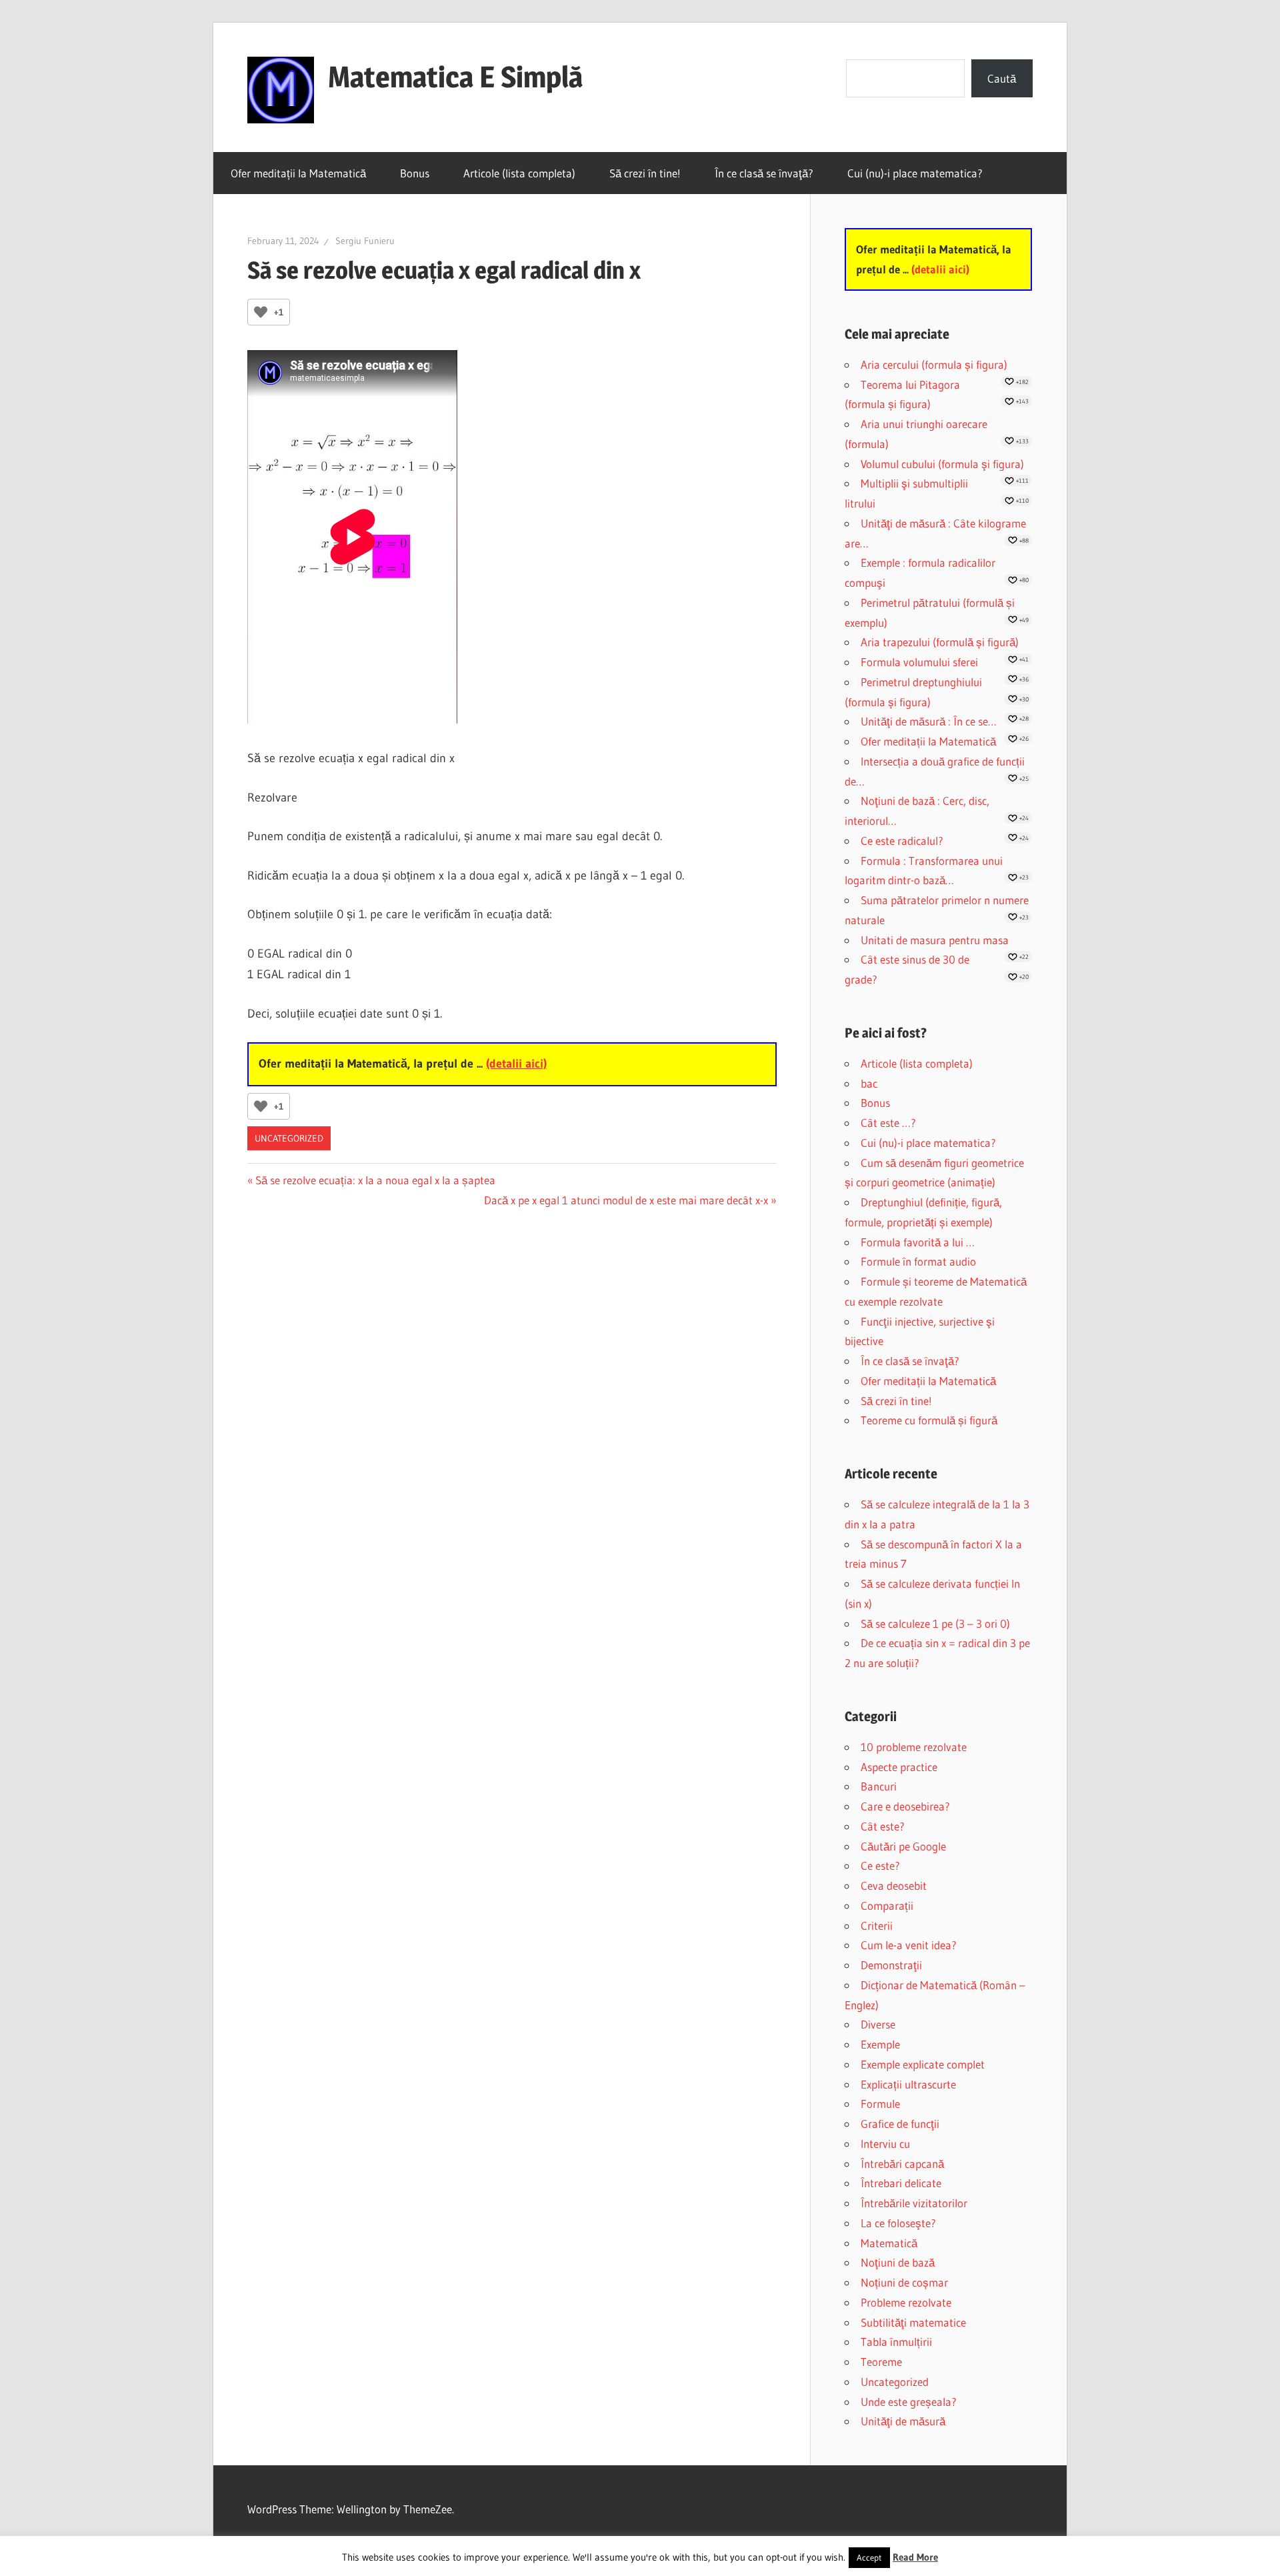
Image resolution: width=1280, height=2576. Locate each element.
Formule (880, 2104)
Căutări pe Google (903, 1846)
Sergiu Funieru (365, 241)
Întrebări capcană (902, 2164)
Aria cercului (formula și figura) (934, 364)
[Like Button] (261, 312)
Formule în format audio (918, 1261)
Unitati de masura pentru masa (935, 940)
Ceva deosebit (894, 1885)
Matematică (889, 2243)
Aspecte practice (899, 1767)
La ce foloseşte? (898, 2223)
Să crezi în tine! (645, 173)
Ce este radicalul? (902, 841)
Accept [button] (869, 2557)
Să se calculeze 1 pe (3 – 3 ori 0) (935, 1623)
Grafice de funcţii (900, 2124)
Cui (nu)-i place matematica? (915, 173)
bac (869, 1083)
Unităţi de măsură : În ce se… (929, 721)
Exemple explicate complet (923, 2064)
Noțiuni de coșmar (904, 2282)
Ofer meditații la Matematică (298, 173)
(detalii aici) (516, 1064)
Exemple (880, 2044)
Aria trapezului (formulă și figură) (940, 642)
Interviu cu (885, 2144)
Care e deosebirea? (905, 1806)
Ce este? (880, 1865)
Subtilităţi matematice (913, 2322)
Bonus (415, 173)
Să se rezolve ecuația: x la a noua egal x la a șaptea (375, 1180)
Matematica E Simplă (455, 77)
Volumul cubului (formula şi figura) (942, 464)
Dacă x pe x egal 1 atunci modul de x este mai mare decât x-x (626, 1200)
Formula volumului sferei (919, 662)
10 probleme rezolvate (914, 1747)
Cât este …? (888, 1123)
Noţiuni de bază (898, 2262)
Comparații (887, 1905)
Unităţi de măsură (903, 2421)
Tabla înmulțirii (896, 2342)
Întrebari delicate (901, 2183)
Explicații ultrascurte (908, 2084)
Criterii (877, 1925)
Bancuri (879, 1786)
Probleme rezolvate (906, 2302)
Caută (1002, 78)
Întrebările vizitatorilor (914, 2203)
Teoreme (881, 2362)
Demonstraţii (891, 1965)
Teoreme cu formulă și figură (929, 1420)
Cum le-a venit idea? (909, 1945)
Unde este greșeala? (909, 2402)
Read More (915, 2557)
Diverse (878, 2024)
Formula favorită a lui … (918, 1242)
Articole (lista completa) (519, 173)
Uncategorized (289, 1138)
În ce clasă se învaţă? (764, 173)
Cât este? (883, 1826)
